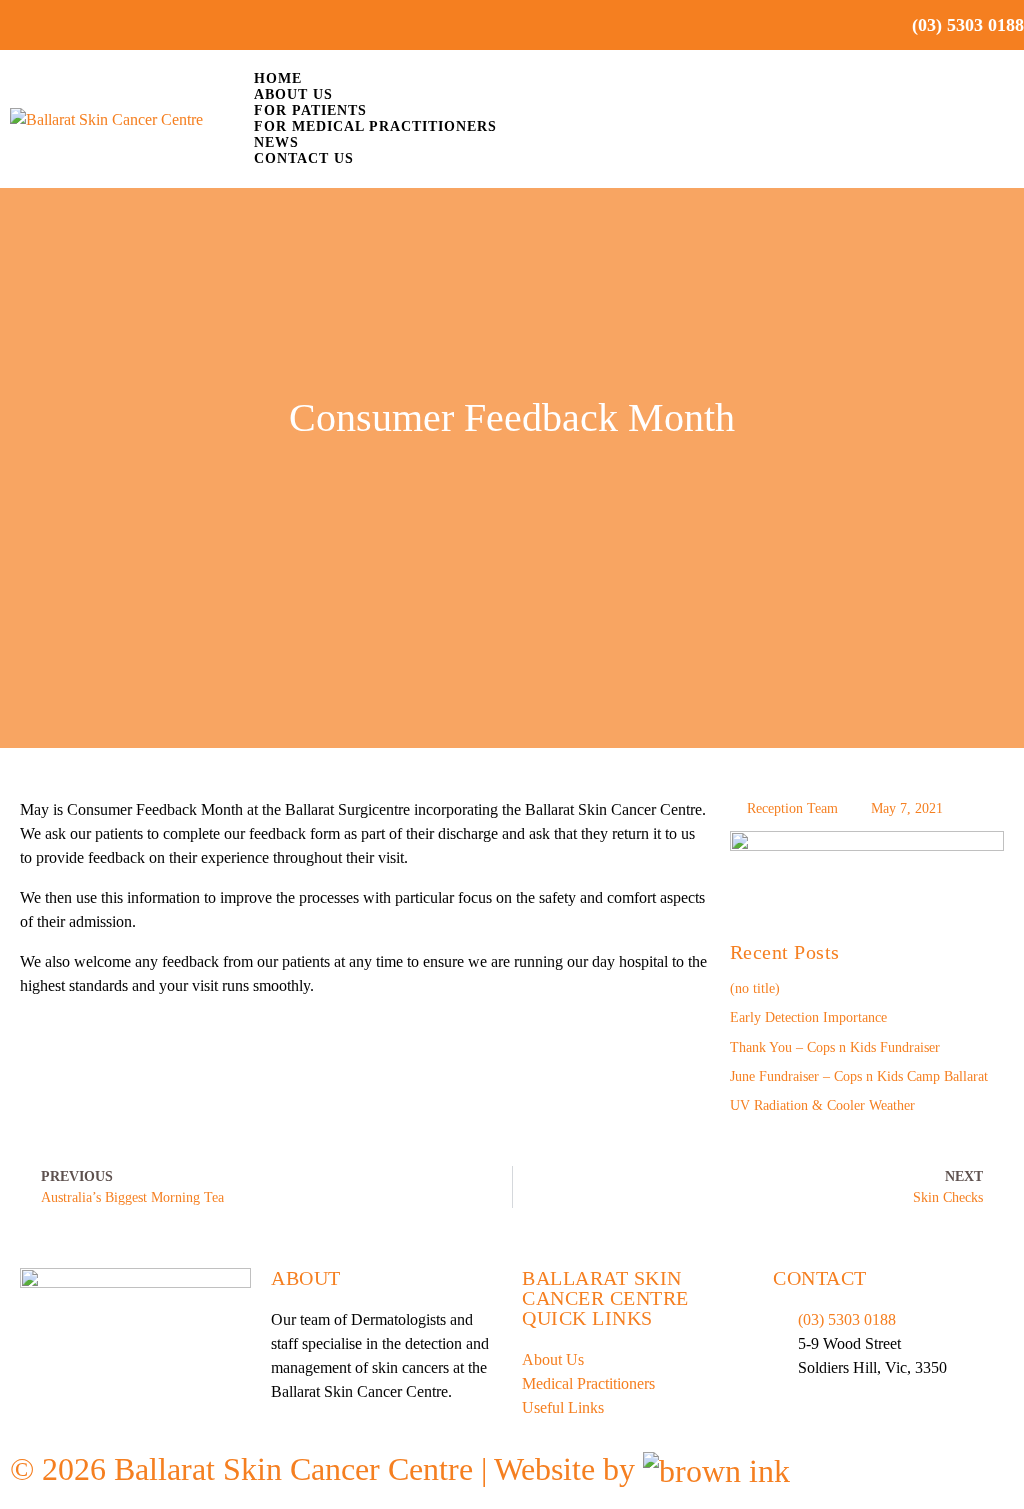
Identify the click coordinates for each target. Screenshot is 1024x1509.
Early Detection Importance (808, 1017)
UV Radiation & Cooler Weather (822, 1105)
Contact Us (304, 158)
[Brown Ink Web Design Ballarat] (716, 1470)
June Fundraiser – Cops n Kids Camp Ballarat (859, 1076)
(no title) (755, 988)
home (278, 78)
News (276, 142)
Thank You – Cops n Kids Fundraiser (835, 1047)
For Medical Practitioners (375, 126)
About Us (293, 94)
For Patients (310, 110)
